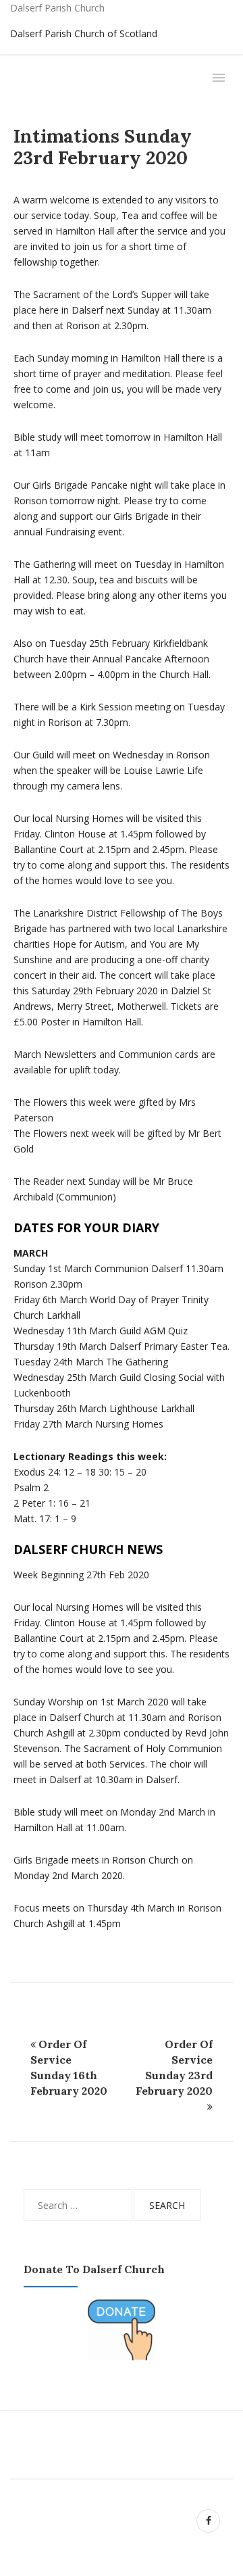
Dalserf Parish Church (57, 8)
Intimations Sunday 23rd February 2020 (103, 147)
